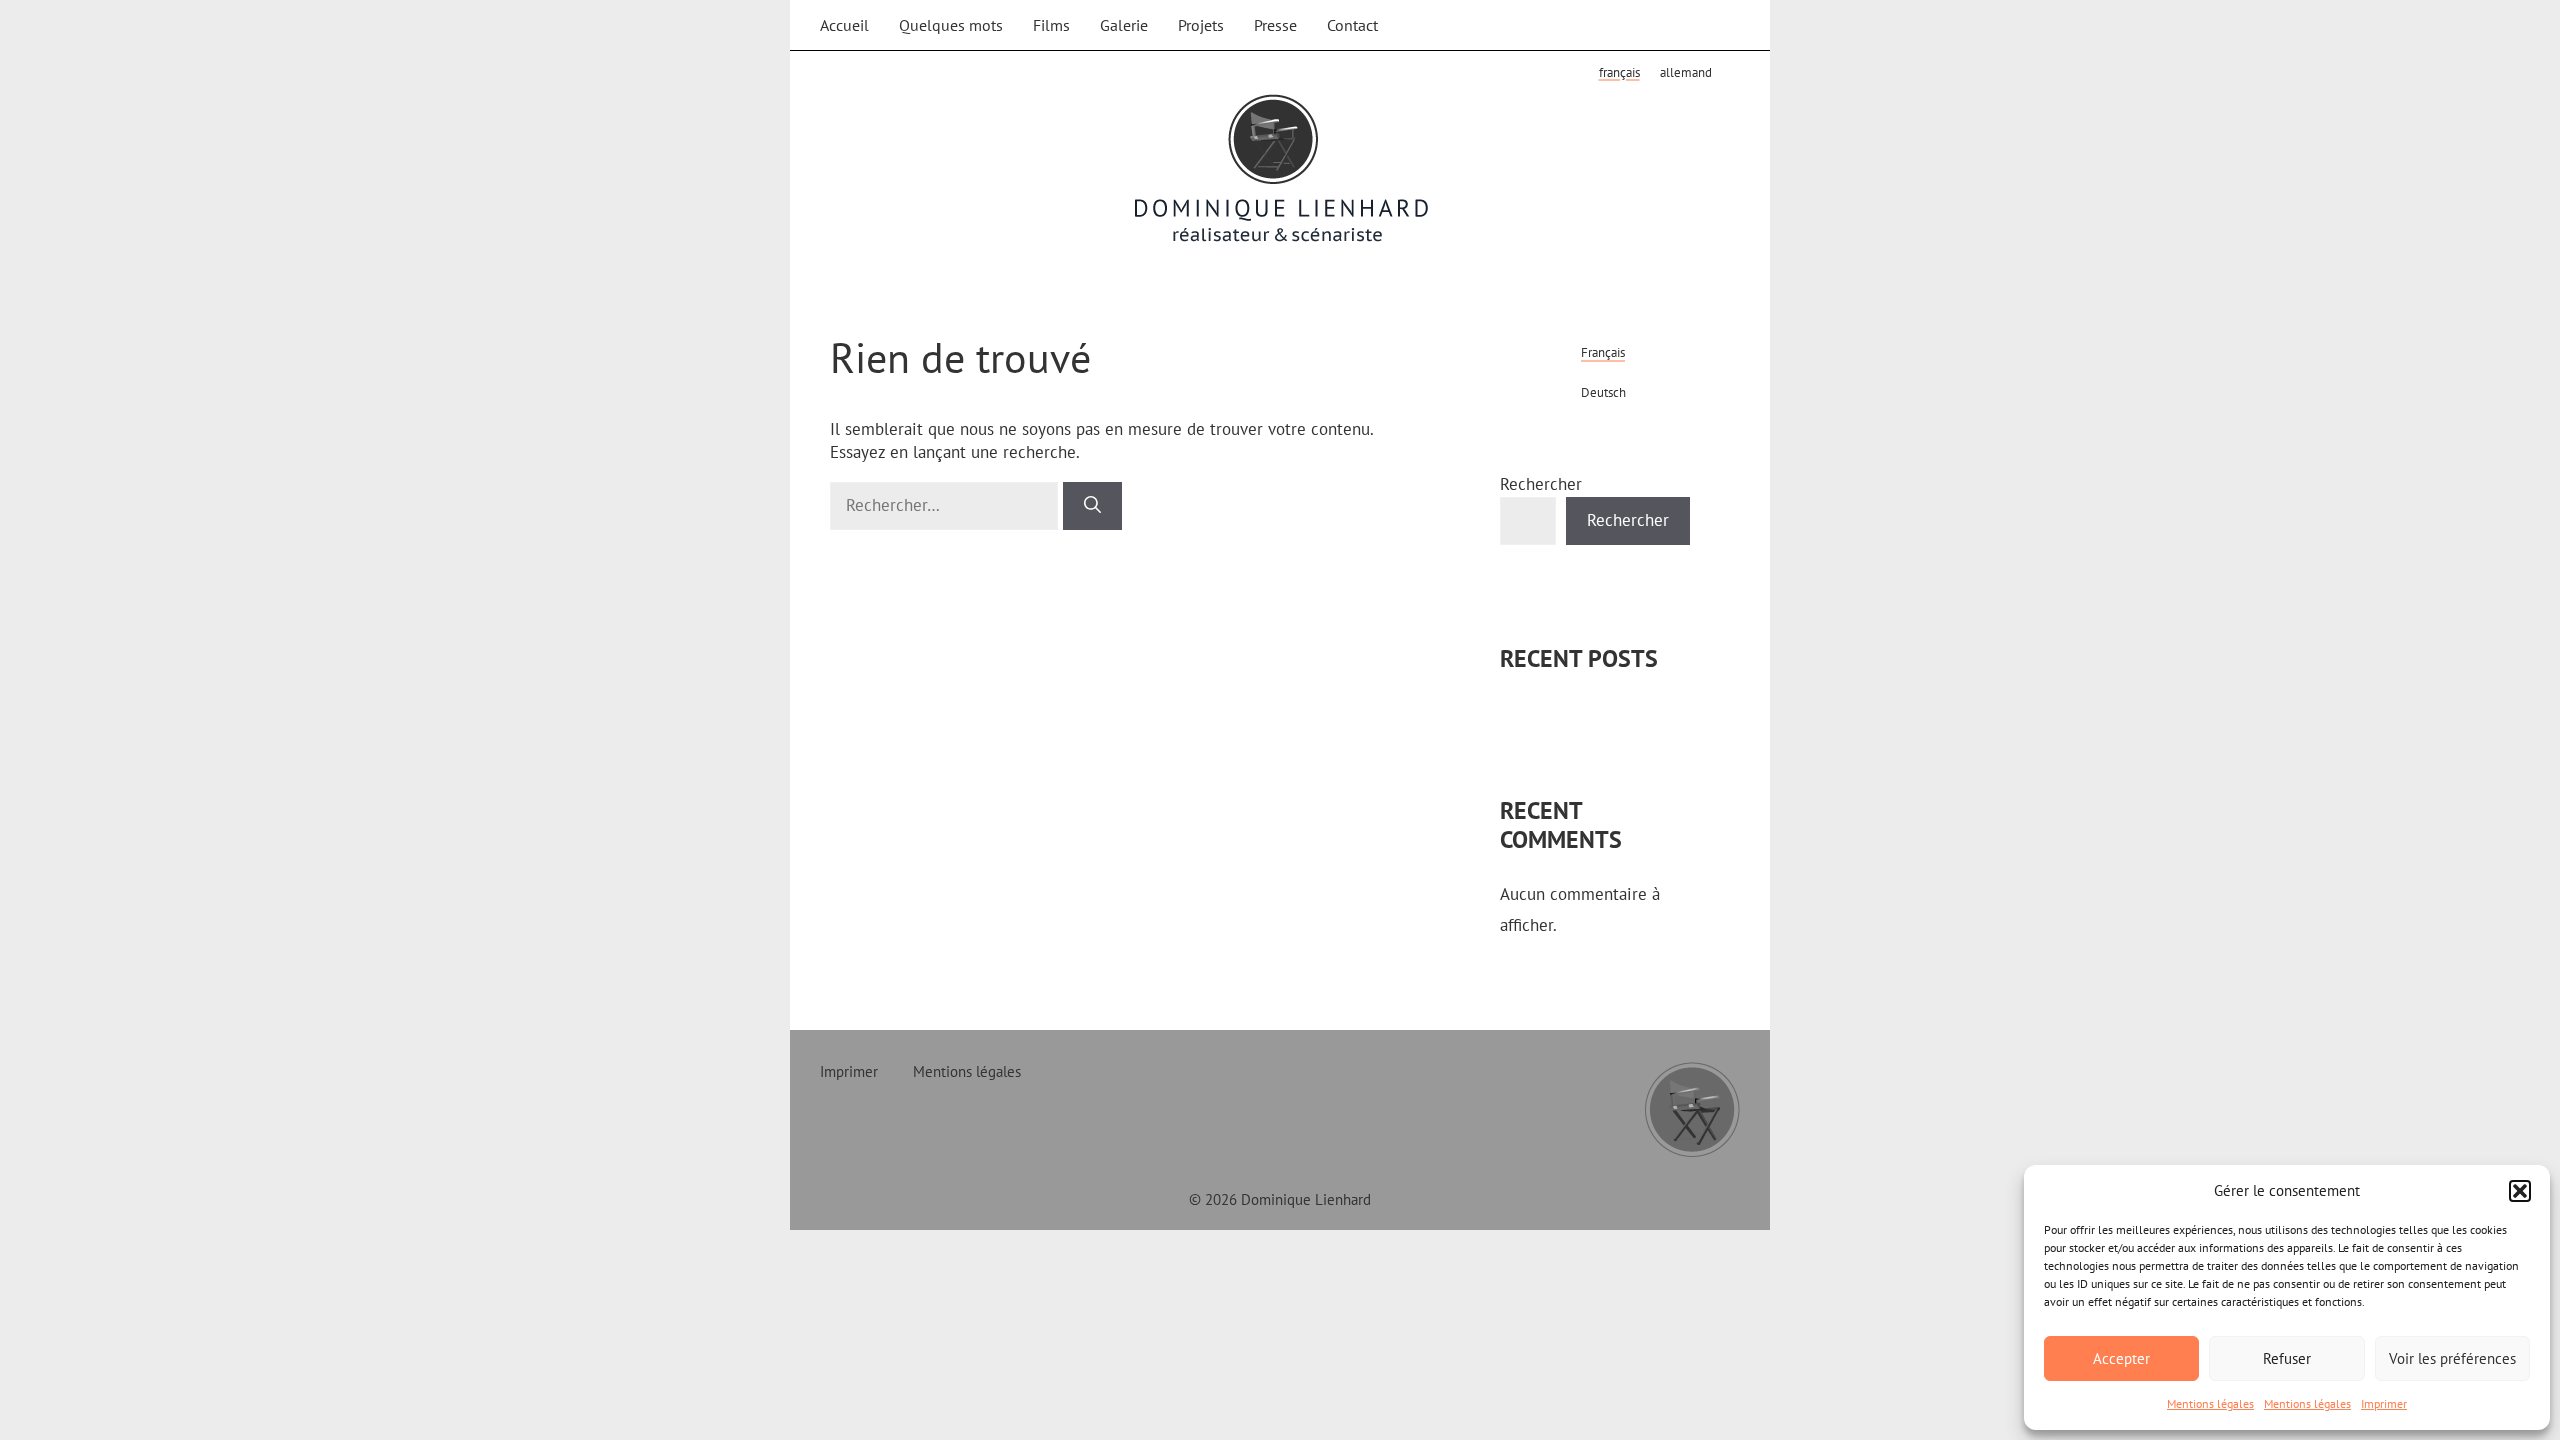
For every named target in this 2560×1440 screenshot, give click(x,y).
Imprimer (2384, 1403)
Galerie (1124, 25)
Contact (1352, 25)
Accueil (844, 25)
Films (1051, 25)
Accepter (2121, 1358)
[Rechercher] (1092, 506)
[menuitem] (1619, 72)
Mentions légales (2210, 1403)
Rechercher (1541, 484)
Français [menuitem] (1619, 72)
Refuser (2287, 1358)
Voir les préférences (2452, 1358)
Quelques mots (951, 25)
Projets (1201, 25)
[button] (2520, 1191)
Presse (1275, 25)
